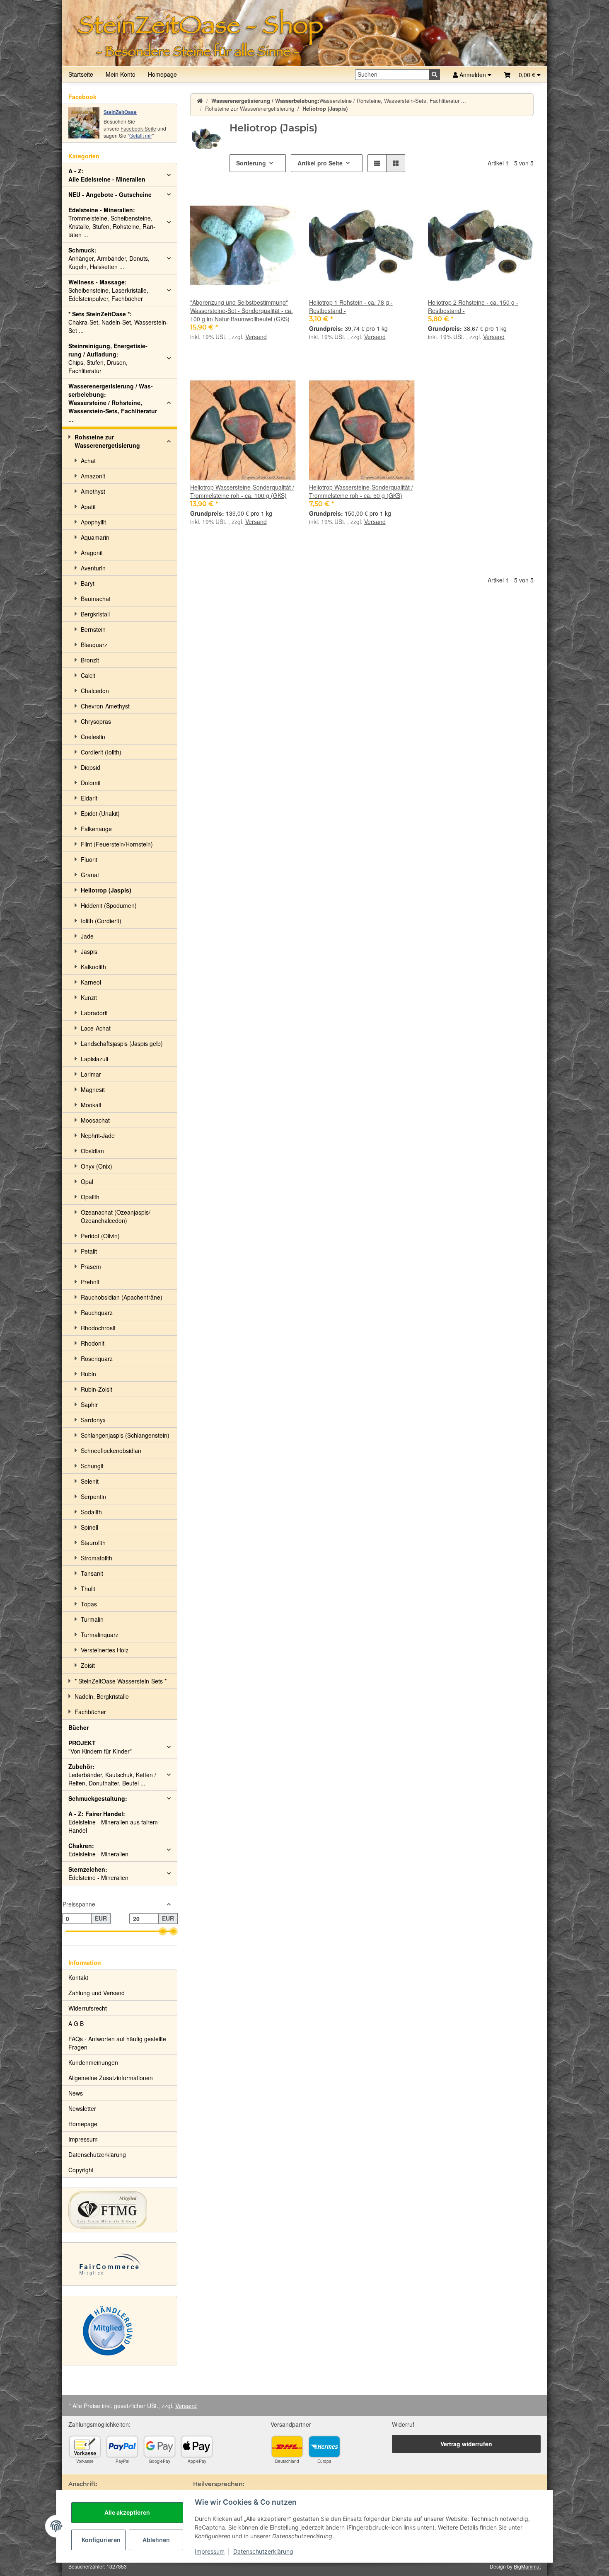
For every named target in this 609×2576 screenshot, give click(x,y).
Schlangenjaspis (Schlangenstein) (125, 1435)
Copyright (81, 2170)
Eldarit (89, 798)
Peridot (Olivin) (100, 1236)
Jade (87, 936)
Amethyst (93, 491)
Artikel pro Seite (320, 163)
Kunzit (89, 997)
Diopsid (91, 767)
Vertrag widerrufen (466, 2444)
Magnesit (93, 1089)
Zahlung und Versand (97, 1993)
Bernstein (93, 629)
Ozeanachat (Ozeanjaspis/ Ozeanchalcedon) (116, 1216)
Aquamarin (95, 537)
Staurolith (93, 1543)
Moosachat (95, 1120)
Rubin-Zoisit (97, 1389)
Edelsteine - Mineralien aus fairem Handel (113, 1822)
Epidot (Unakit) (100, 813)
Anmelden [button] (473, 75)
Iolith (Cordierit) (101, 921)
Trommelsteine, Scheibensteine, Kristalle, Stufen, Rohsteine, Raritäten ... (112, 222)
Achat (88, 461)
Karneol (91, 982)
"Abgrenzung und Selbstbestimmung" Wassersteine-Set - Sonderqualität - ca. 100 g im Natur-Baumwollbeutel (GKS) (242, 310)
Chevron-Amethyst (105, 706)
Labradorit (94, 1013)
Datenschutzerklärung (263, 2551)
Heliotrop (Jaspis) (106, 890)
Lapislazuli (94, 1059)
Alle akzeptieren (127, 2512)
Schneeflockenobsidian (111, 1451)
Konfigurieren (101, 2540)
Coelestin (93, 737)
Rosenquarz (97, 1358)
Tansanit (92, 1573)
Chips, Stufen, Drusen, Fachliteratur (108, 358)
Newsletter (82, 2108)
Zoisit (88, 1665)
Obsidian (92, 1151)
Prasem (91, 1266)
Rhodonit (93, 1343)
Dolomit (91, 783)
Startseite (81, 74)
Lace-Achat (96, 1028)
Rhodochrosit (98, 1328)
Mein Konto (121, 74)
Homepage (162, 74)
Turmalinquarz (100, 1635)
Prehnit (90, 1282)
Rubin (88, 1374)
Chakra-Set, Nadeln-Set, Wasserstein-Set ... (118, 322)
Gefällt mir (141, 135)
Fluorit (89, 859)
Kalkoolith (93, 967)
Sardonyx (93, 1420)
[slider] (163, 1931)
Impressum (210, 2551)
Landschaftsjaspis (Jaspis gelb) (122, 1043)
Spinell (89, 1527)
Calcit (88, 675)
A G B (76, 2023)
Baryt (88, 583)
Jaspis (89, 951)
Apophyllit (93, 522)
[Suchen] (435, 75)
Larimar (91, 1074)
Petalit (89, 1251)
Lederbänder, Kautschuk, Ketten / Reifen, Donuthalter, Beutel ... (112, 1775)
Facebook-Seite (138, 128)
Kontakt (78, 1977)
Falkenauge (96, 829)
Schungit (92, 1466)
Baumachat (96, 599)
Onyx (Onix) (97, 1166)
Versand (256, 337)
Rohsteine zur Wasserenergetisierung (107, 441)
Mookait (91, 1105)
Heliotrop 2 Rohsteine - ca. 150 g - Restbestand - (473, 306)
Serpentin (93, 1497)
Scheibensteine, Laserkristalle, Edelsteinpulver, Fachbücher (108, 290)
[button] (522, 75)
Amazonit (93, 476)
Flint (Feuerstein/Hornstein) (117, 844)
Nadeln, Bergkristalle (102, 1696)
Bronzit (90, 660)
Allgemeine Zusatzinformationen (111, 2078)
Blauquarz (94, 645)
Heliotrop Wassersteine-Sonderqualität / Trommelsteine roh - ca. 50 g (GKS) (361, 491)
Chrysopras (96, 721)
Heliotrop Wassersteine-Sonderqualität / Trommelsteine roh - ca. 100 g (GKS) (242, 491)
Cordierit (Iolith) (101, 752)
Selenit (90, 1481)
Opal (87, 1181)
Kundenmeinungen (93, 2062)
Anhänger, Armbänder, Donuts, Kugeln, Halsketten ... (109, 258)
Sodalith (91, 1512)
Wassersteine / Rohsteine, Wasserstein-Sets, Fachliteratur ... (113, 403)
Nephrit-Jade (98, 1135)
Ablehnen (156, 2540)
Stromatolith (97, 1558)
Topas (89, 1604)
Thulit (88, 1589)
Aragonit (92, 553)
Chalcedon (95, 691)
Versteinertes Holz (105, 1650)
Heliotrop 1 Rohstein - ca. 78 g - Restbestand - (351, 306)
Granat (90, 875)
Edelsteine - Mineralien (98, 1850)
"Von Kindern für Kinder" (100, 1747)
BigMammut (527, 2566)
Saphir (89, 1404)
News (76, 2093)
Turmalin (92, 1619)
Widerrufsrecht (88, 2008)
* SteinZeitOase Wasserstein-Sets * (121, 1681)
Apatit (88, 507)
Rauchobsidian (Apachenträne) (122, 1297)
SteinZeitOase (120, 112)
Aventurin (93, 568)
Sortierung (251, 163)
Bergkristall (95, 614)
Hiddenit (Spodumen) (109, 905)
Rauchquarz (97, 1312)
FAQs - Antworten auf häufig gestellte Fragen (117, 2043)
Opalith (90, 1197)
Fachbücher (90, 1712)
